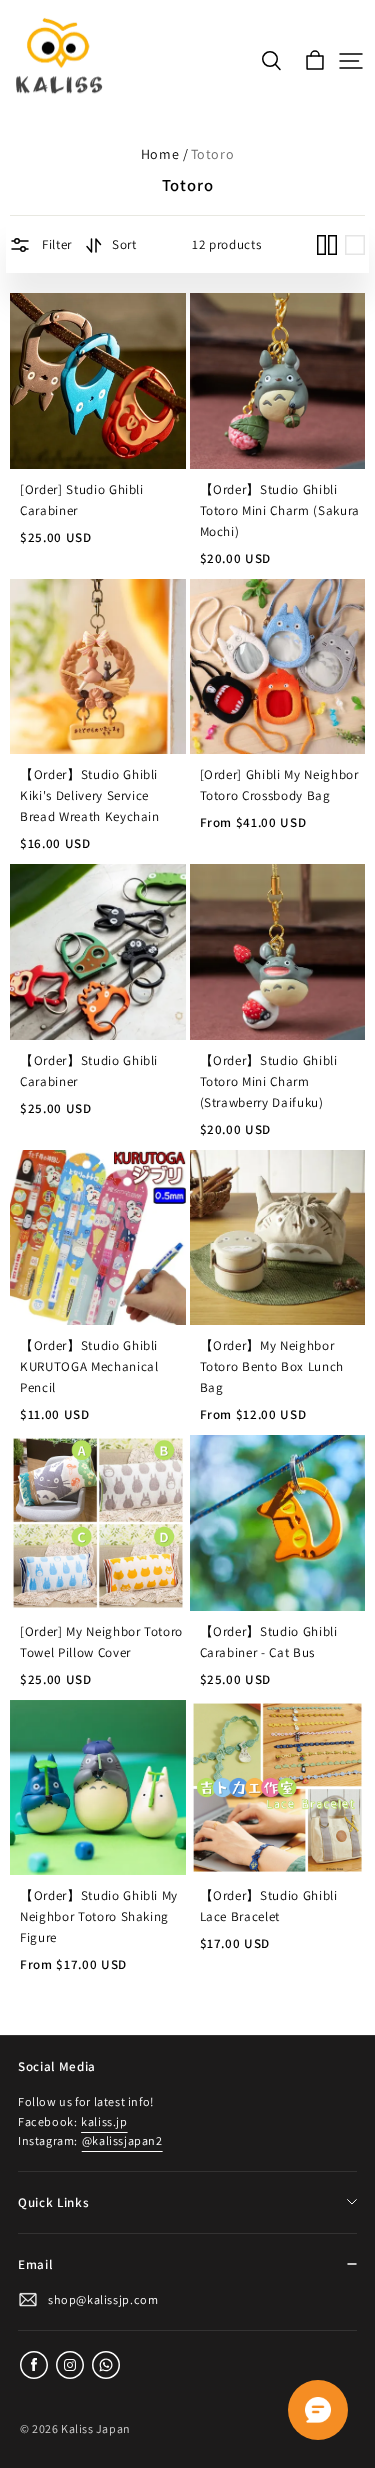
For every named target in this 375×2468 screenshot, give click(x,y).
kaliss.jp (104, 2121)
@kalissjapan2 (122, 2140)
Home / (164, 154)
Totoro (212, 154)
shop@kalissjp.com (103, 2299)
